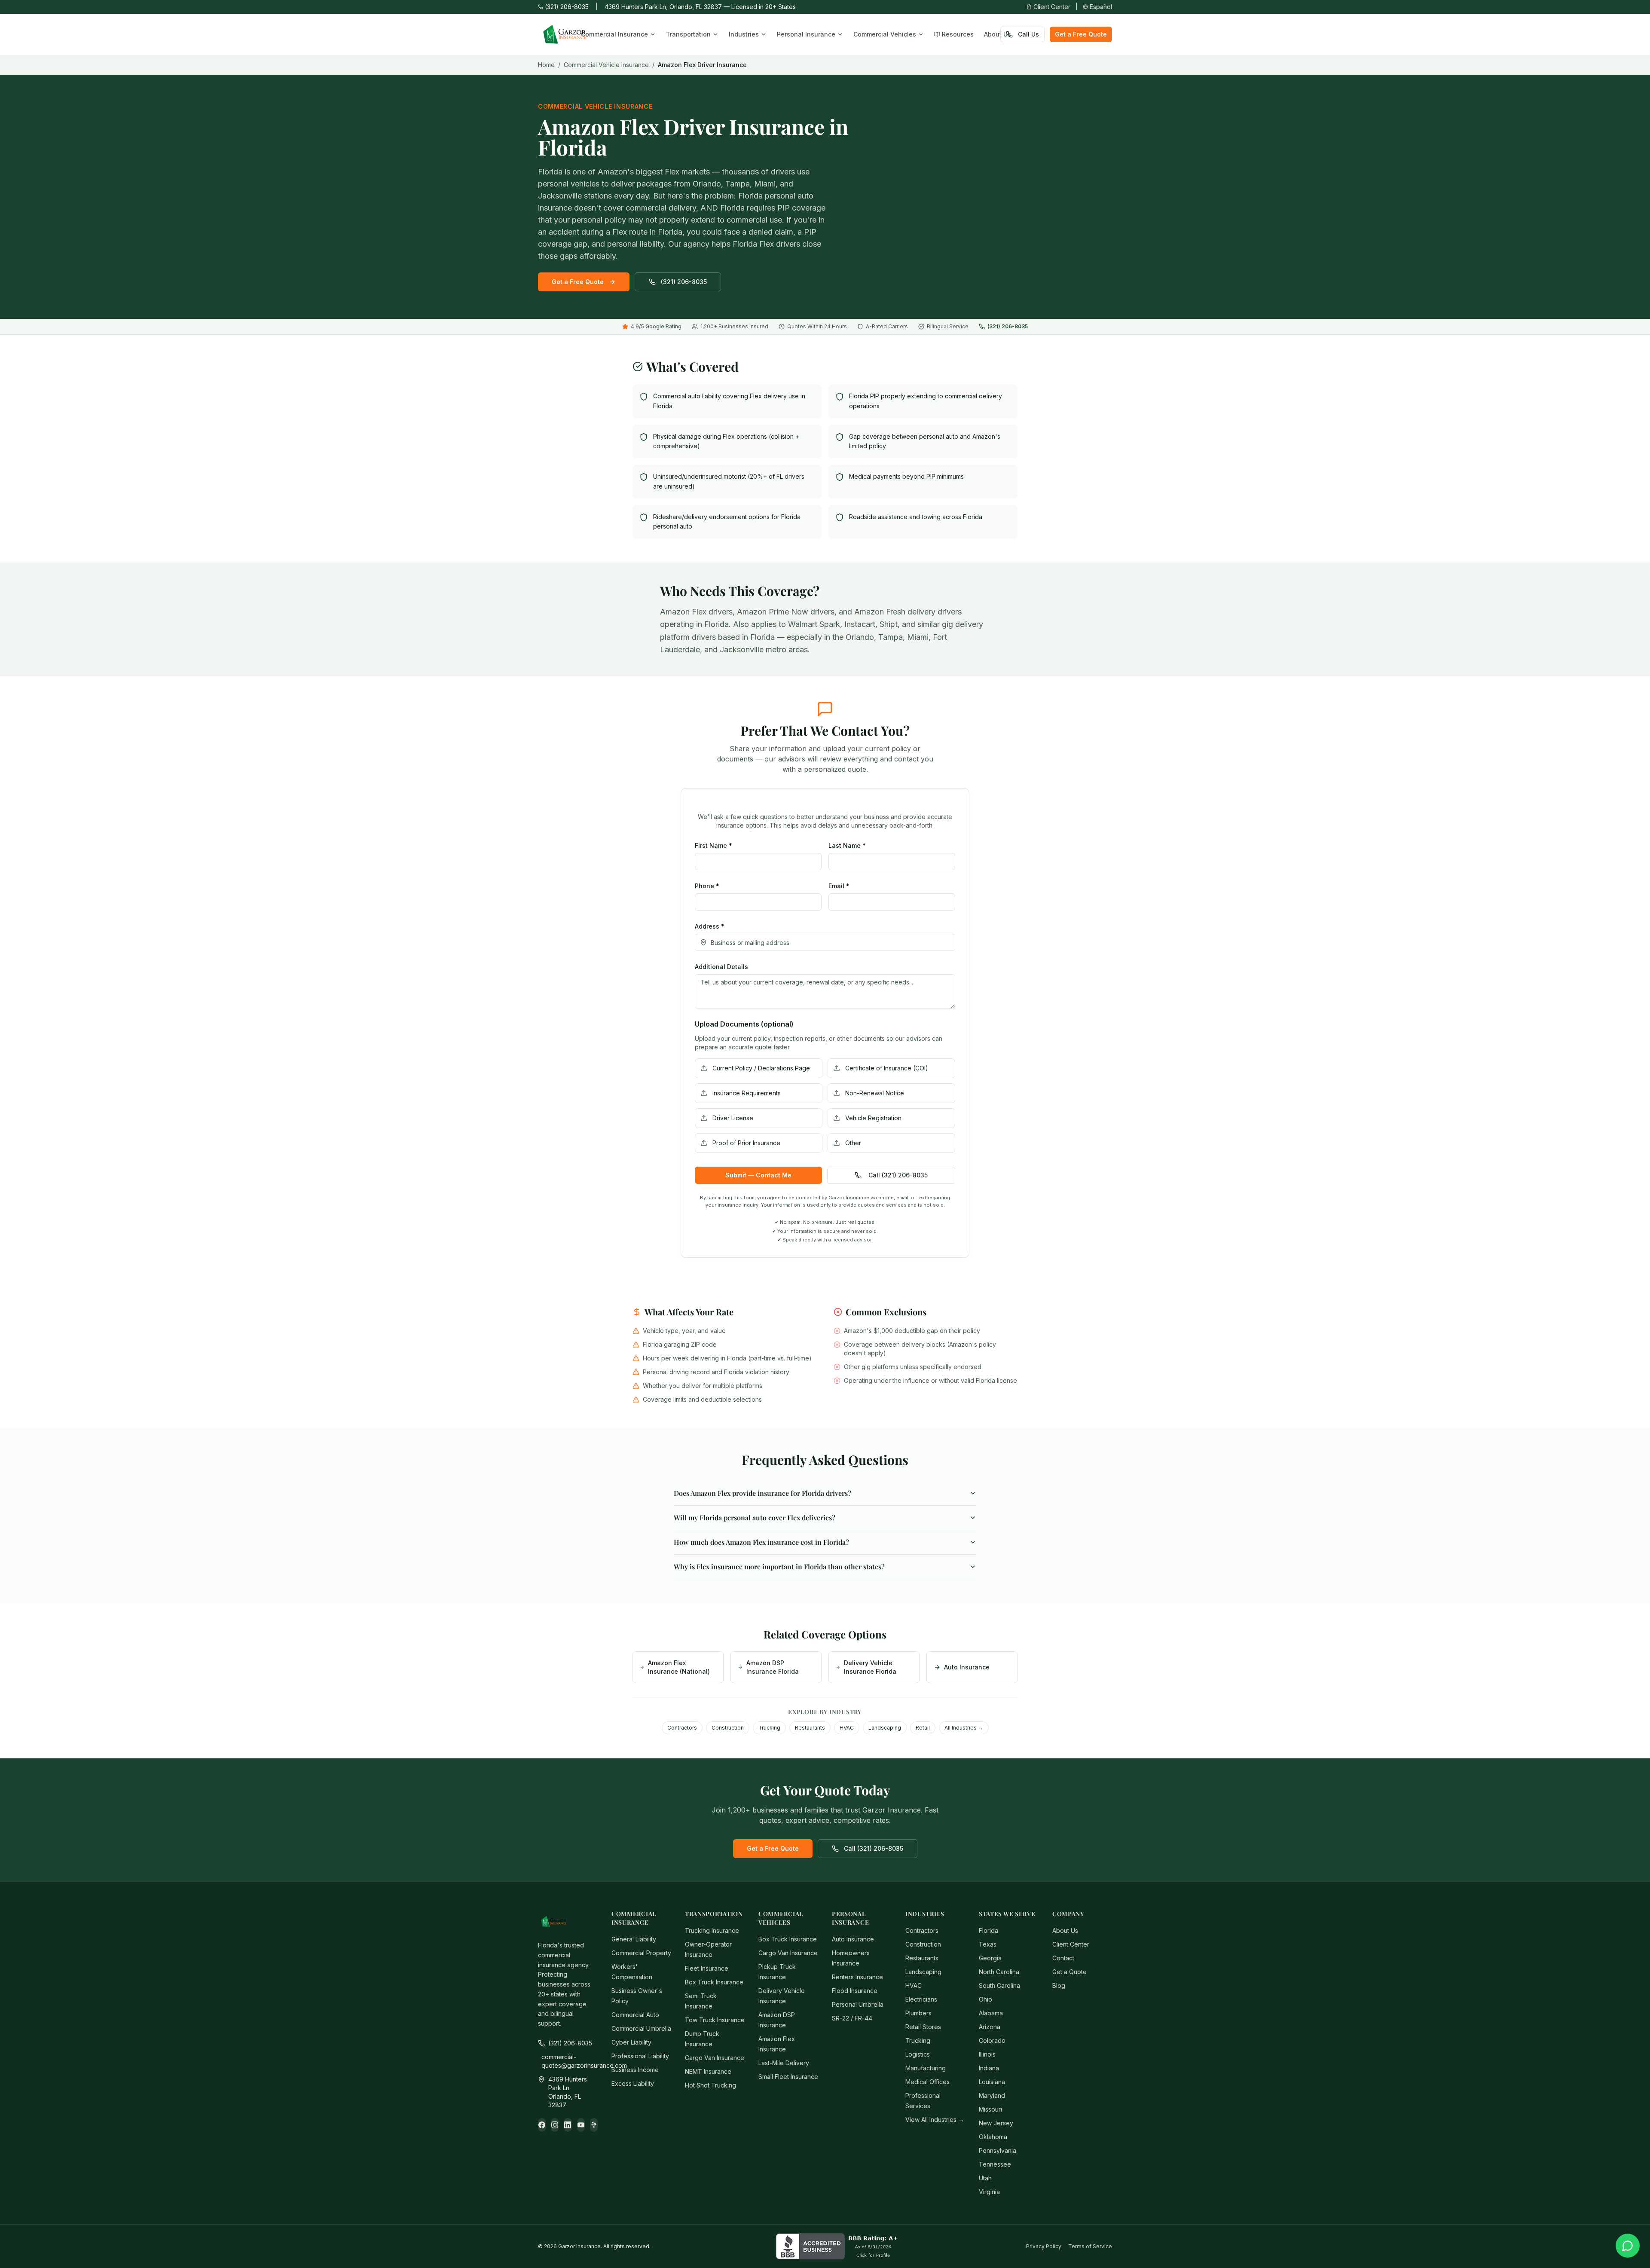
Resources (958, 34)
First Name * (713, 845)
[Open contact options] (1628, 2246)
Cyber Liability (631, 2042)
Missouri (990, 2109)
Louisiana (992, 2082)
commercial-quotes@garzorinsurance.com (570, 2061)
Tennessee (995, 2164)
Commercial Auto (635, 2015)
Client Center (1052, 7)
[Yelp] (594, 2125)
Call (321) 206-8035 (898, 1175)
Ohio (985, 1999)
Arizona (990, 2027)
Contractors (682, 1728)
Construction (728, 1728)
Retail (923, 1728)
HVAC (847, 1728)
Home (546, 65)
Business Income (635, 2070)
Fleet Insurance (707, 1968)
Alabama (991, 2013)
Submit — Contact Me (758, 1175)
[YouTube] (581, 2125)
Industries (744, 34)
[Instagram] (555, 2125)
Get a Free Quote (1081, 34)
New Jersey (996, 2123)
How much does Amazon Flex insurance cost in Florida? (761, 1542)
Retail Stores (923, 2027)
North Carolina (999, 1972)
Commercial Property (641, 1953)
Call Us (1028, 34)
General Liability (634, 1939)
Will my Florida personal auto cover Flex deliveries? (755, 1518)
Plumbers (918, 2013)
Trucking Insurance (712, 1930)
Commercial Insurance (614, 34)
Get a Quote (1069, 1972)
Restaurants (810, 1728)
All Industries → (964, 1728)
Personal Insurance (806, 34)
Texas (988, 1944)
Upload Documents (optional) (744, 1024)
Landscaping (885, 1728)
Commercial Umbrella (641, 2028)
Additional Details (721, 967)
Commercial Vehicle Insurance (606, 65)
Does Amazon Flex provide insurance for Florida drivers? (762, 1493)
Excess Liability (633, 2083)
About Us (998, 34)
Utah (985, 2178)
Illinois (987, 2054)
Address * (710, 926)
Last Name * (847, 845)
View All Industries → (935, 2120)
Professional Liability (640, 2056)
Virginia (989, 2192)
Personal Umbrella (858, 2004)
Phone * (707, 886)
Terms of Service (1090, 2246)
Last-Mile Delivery (784, 2063)
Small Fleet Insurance (788, 2077)
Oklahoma (993, 2137)
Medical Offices (927, 2082)
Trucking (769, 1728)
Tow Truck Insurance (715, 2020)
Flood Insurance (855, 1991)
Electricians (921, 1999)
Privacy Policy (1044, 2246)
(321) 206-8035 (567, 7)
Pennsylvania (998, 2150)
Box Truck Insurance (714, 1982)
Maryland (992, 2095)
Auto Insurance (853, 1939)
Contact (1063, 1958)
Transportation (688, 34)
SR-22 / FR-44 (852, 2018)
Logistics (918, 2054)
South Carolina (999, 1985)
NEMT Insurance (708, 2071)
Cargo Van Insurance (715, 2058)
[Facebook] (542, 2125)
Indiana (989, 2068)
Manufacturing (926, 2068)
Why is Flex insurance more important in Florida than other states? (779, 1567)
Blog (1059, 1985)
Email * (839, 886)
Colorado (992, 2040)
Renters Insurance (857, 1977)
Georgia (990, 1958)
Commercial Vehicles (885, 34)
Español (1101, 7)
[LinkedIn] (568, 2125)
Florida (988, 1930)
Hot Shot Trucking (710, 2085)
